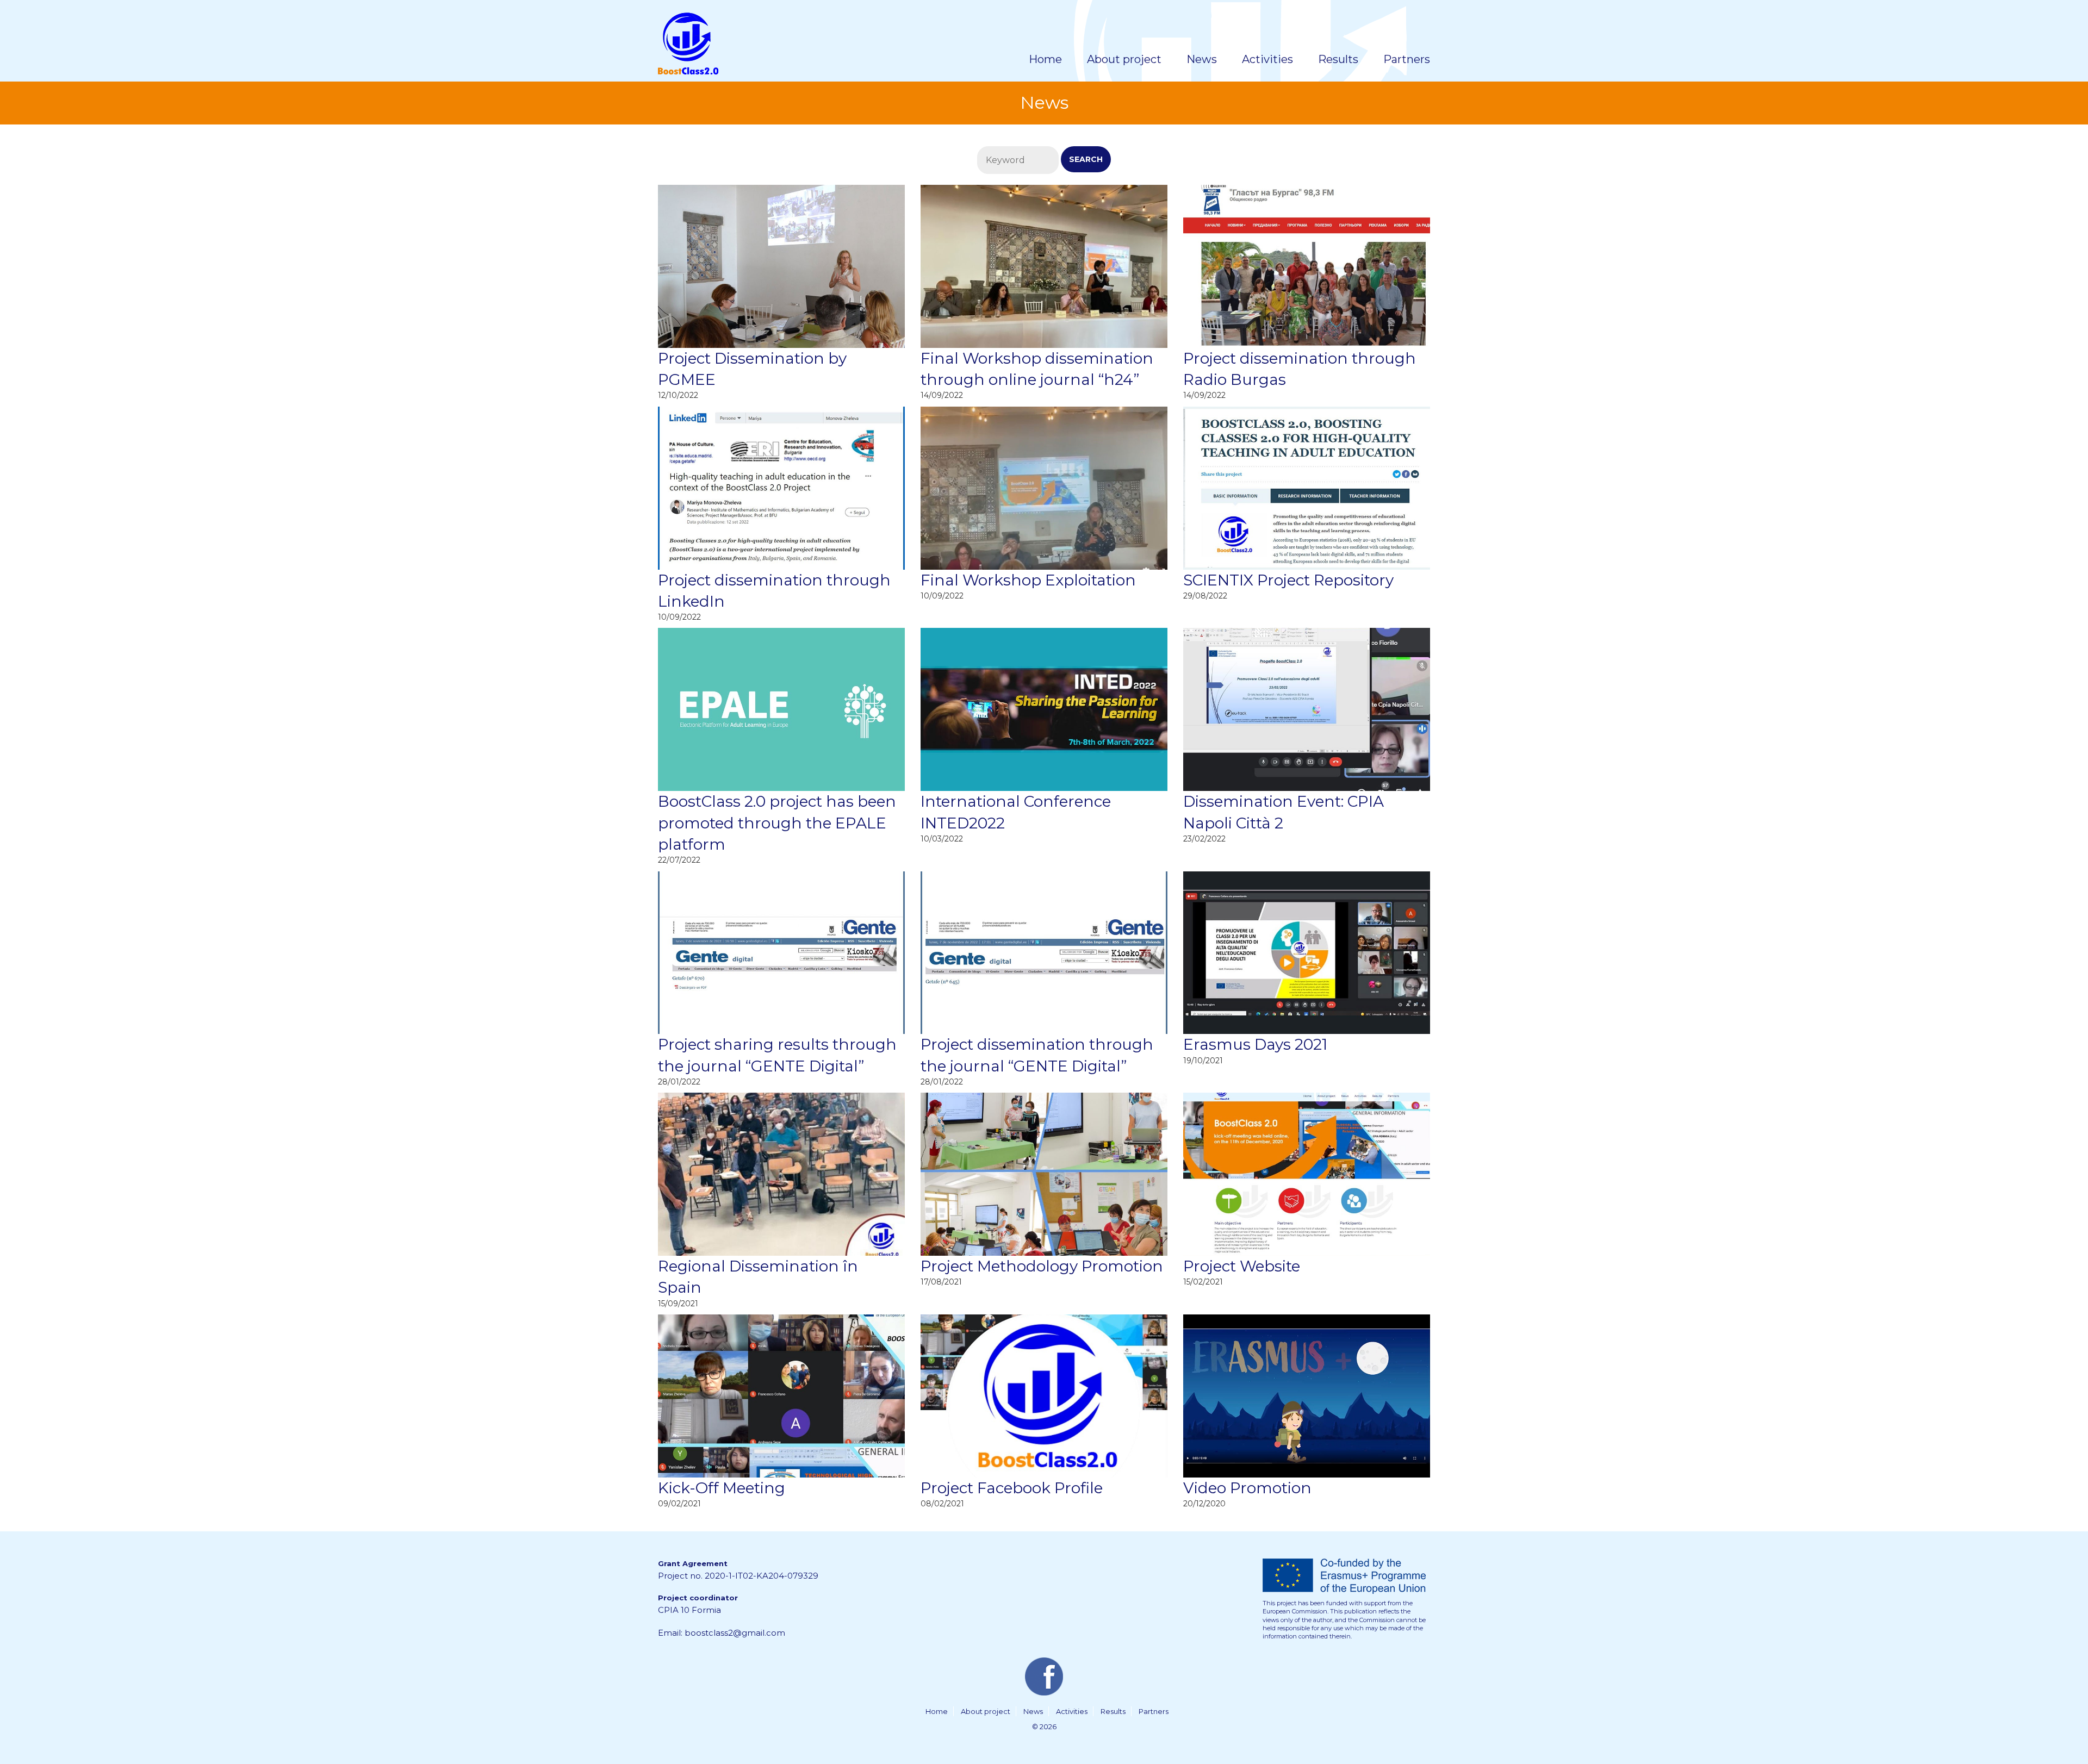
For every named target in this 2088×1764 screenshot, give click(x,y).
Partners (1154, 1711)
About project (986, 1711)
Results (1113, 1711)
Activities (1072, 1711)
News (1033, 1711)
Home (937, 1711)
